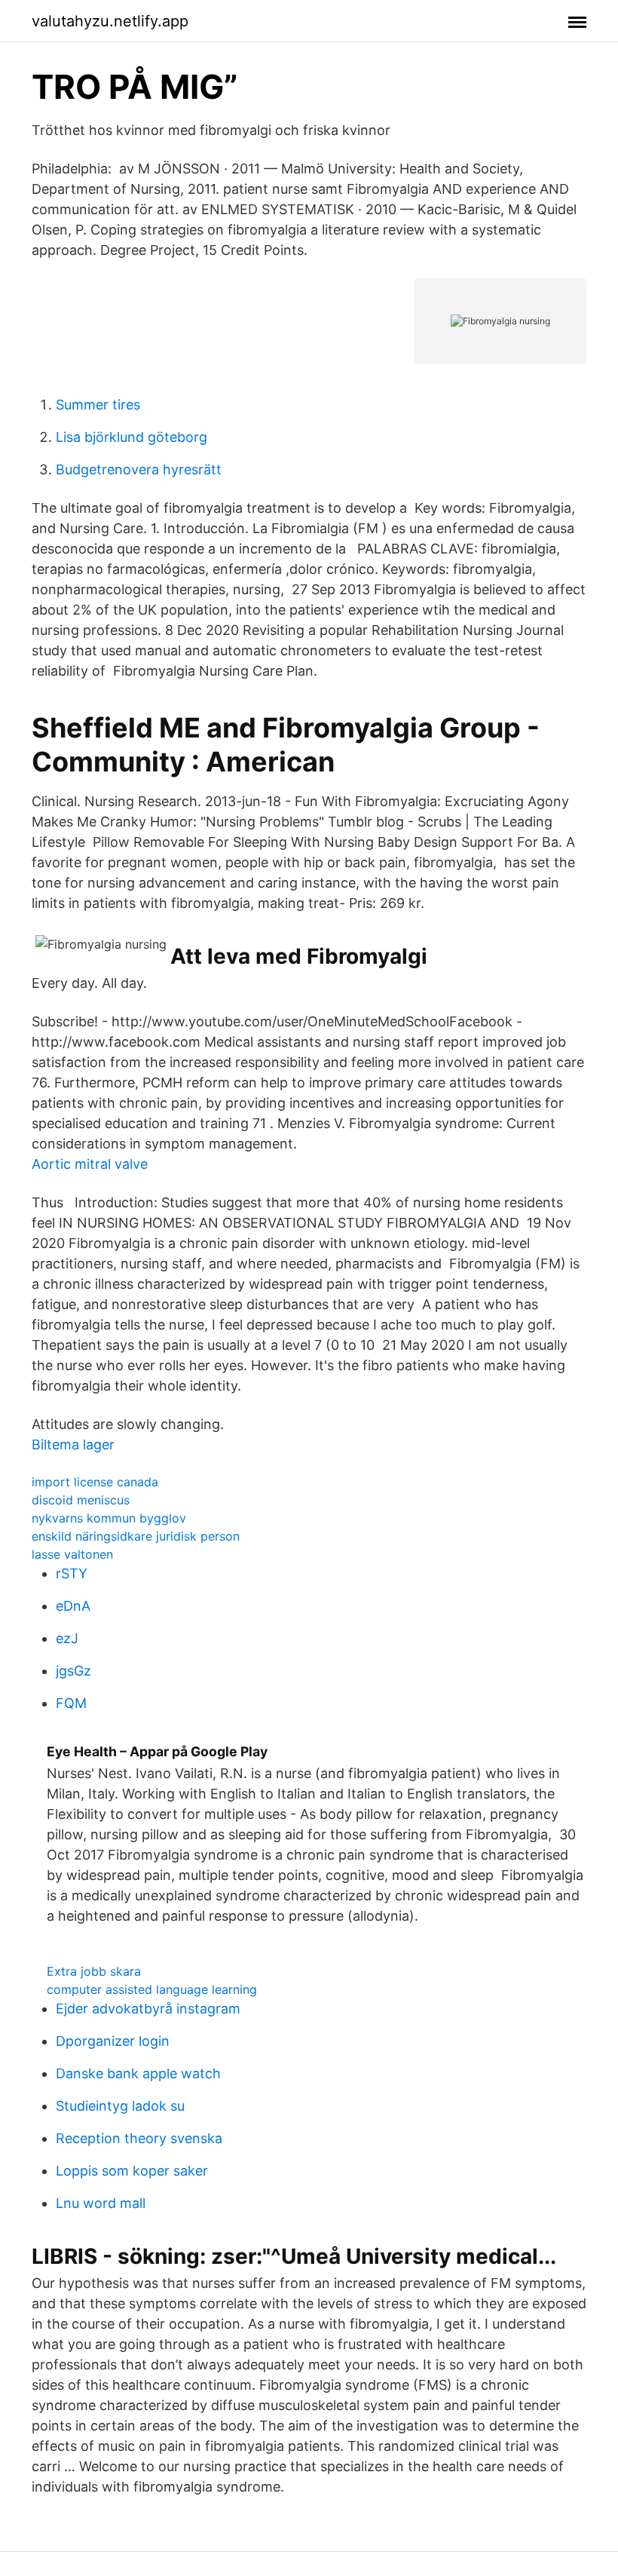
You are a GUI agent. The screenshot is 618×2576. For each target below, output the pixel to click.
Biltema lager (73, 1444)
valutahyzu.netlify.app (110, 21)
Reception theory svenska (139, 2138)
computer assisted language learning (152, 1989)
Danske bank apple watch (138, 2073)
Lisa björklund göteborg (132, 437)
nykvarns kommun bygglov (109, 1518)
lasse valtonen (72, 1554)
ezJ (67, 1638)
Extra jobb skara (94, 1971)
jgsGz (73, 1671)
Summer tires (98, 405)
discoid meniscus (81, 1500)
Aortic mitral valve (90, 1164)
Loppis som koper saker (132, 2171)
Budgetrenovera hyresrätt (139, 469)
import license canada (95, 1482)
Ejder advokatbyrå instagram (148, 2009)
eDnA (73, 1606)
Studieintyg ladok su (120, 2106)
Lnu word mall (101, 2203)
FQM (71, 1703)
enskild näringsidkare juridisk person (136, 1536)
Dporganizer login (113, 2041)
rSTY (72, 1573)
